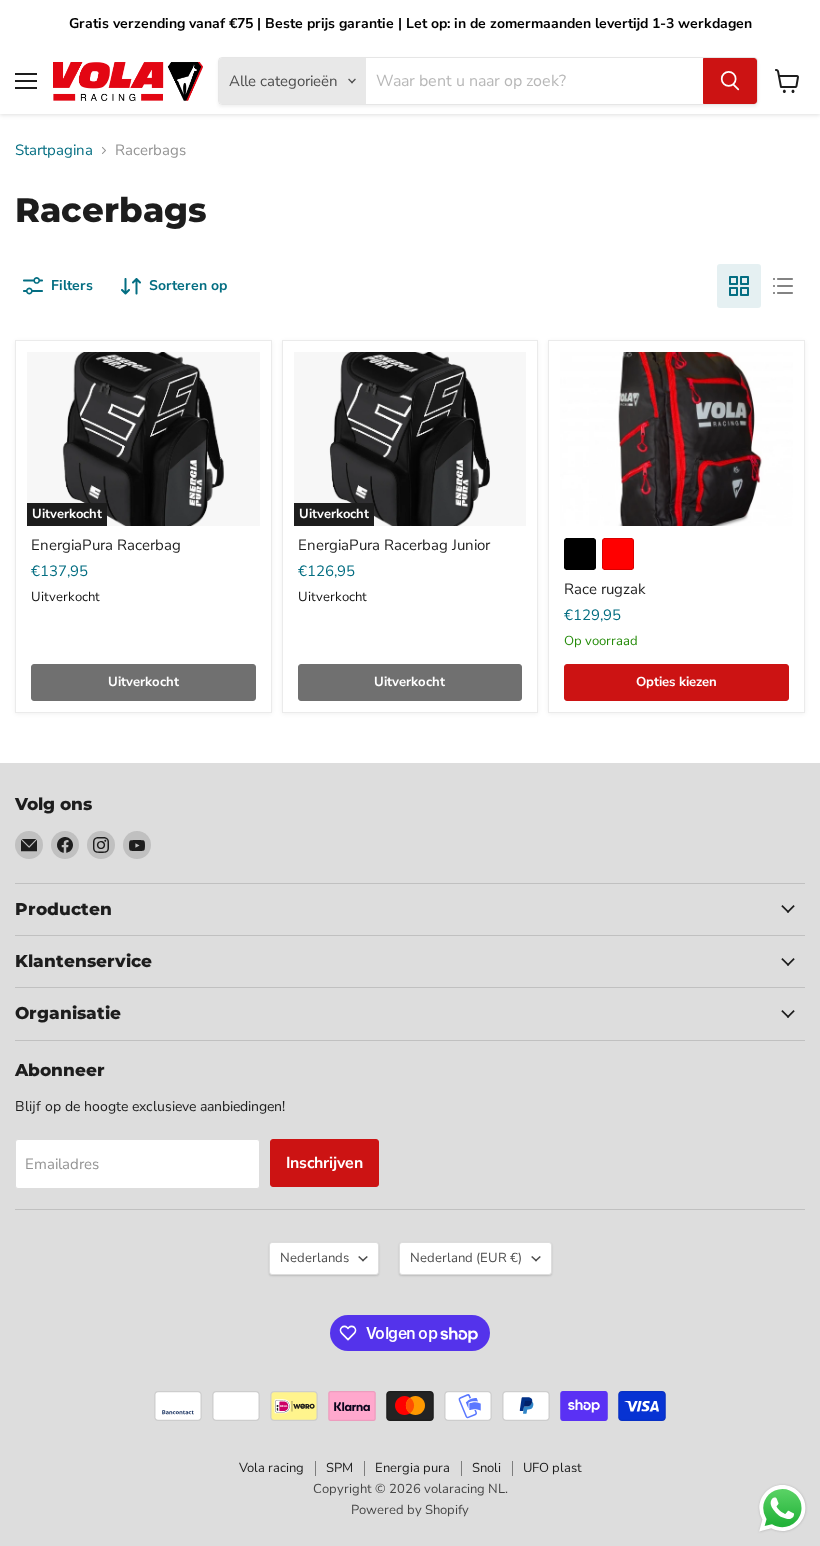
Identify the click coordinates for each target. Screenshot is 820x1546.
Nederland (466, 1258)
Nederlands (314, 1258)
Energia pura (412, 1468)
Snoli (486, 1468)
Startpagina (54, 150)
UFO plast (552, 1468)
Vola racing (271, 1468)
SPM (339, 1468)
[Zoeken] (730, 81)
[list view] (783, 286)
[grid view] (739, 286)
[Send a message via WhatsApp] (782, 1508)
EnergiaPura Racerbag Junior (394, 545)
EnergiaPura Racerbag (106, 545)
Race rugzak (605, 589)
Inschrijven (324, 1163)
